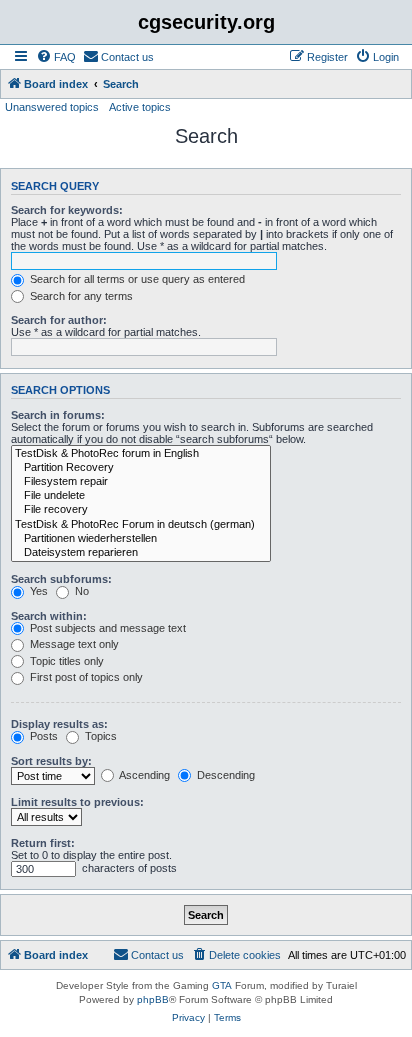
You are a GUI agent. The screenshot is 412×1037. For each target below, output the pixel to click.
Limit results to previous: (77, 802)
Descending (224, 775)
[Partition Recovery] (141, 468)
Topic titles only (65, 661)
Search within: (49, 616)
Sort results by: (51, 761)
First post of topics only (85, 677)
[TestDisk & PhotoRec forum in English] (141, 454)
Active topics (140, 107)
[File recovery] (141, 510)
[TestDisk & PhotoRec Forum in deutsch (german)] (141, 525)
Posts (42, 736)
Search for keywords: (67, 210)
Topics (99, 736)
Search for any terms (80, 296)
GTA (222, 985)
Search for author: (59, 320)
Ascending (143, 775)
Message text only (73, 644)
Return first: (43, 843)
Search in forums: (58, 415)
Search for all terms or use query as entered (136, 279)
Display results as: (59, 724)
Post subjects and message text (106, 628)
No (80, 591)
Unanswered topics (52, 107)
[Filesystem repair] (141, 482)
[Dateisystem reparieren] (141, 553)
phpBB (153, 999)
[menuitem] (56, 57)
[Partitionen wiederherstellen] (141, 539)
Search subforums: (61, 579)
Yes (37, 591)
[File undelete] (141, 496)
